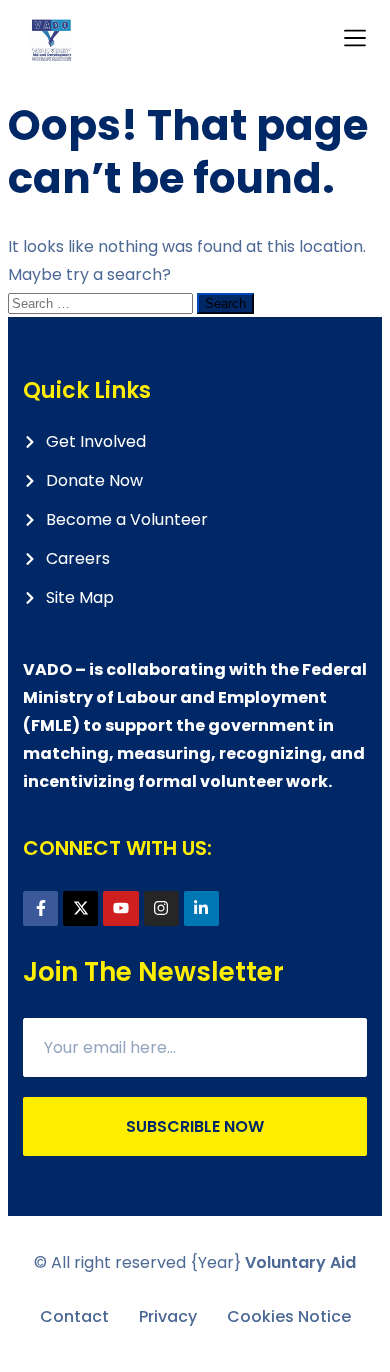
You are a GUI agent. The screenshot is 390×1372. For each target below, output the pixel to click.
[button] (355, 39)
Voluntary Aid (300, 1262)
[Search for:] (102, 302)
